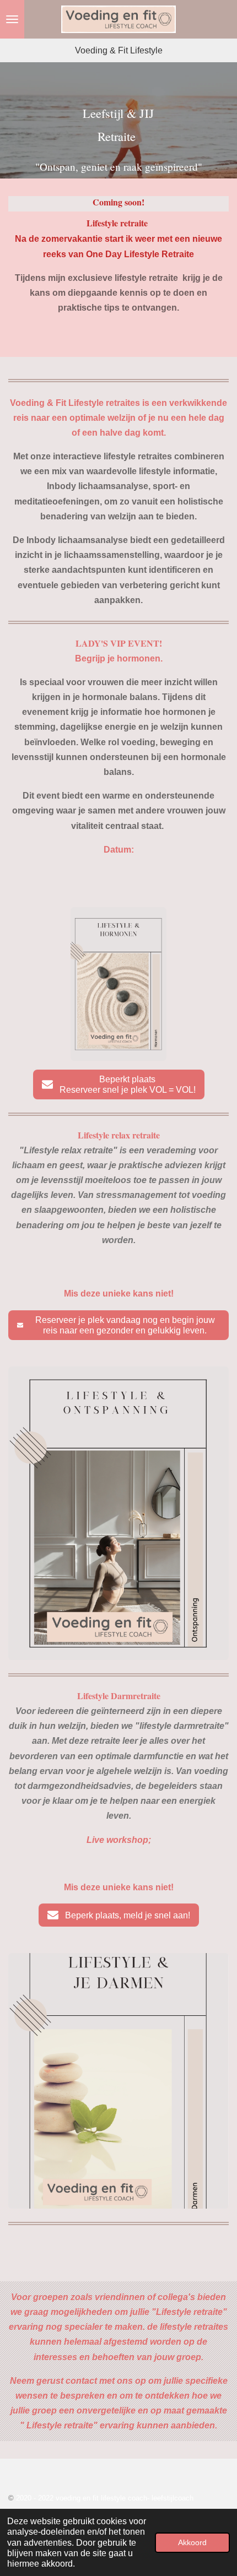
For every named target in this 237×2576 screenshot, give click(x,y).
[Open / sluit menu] (12, 19)
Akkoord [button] (192, 2542)
